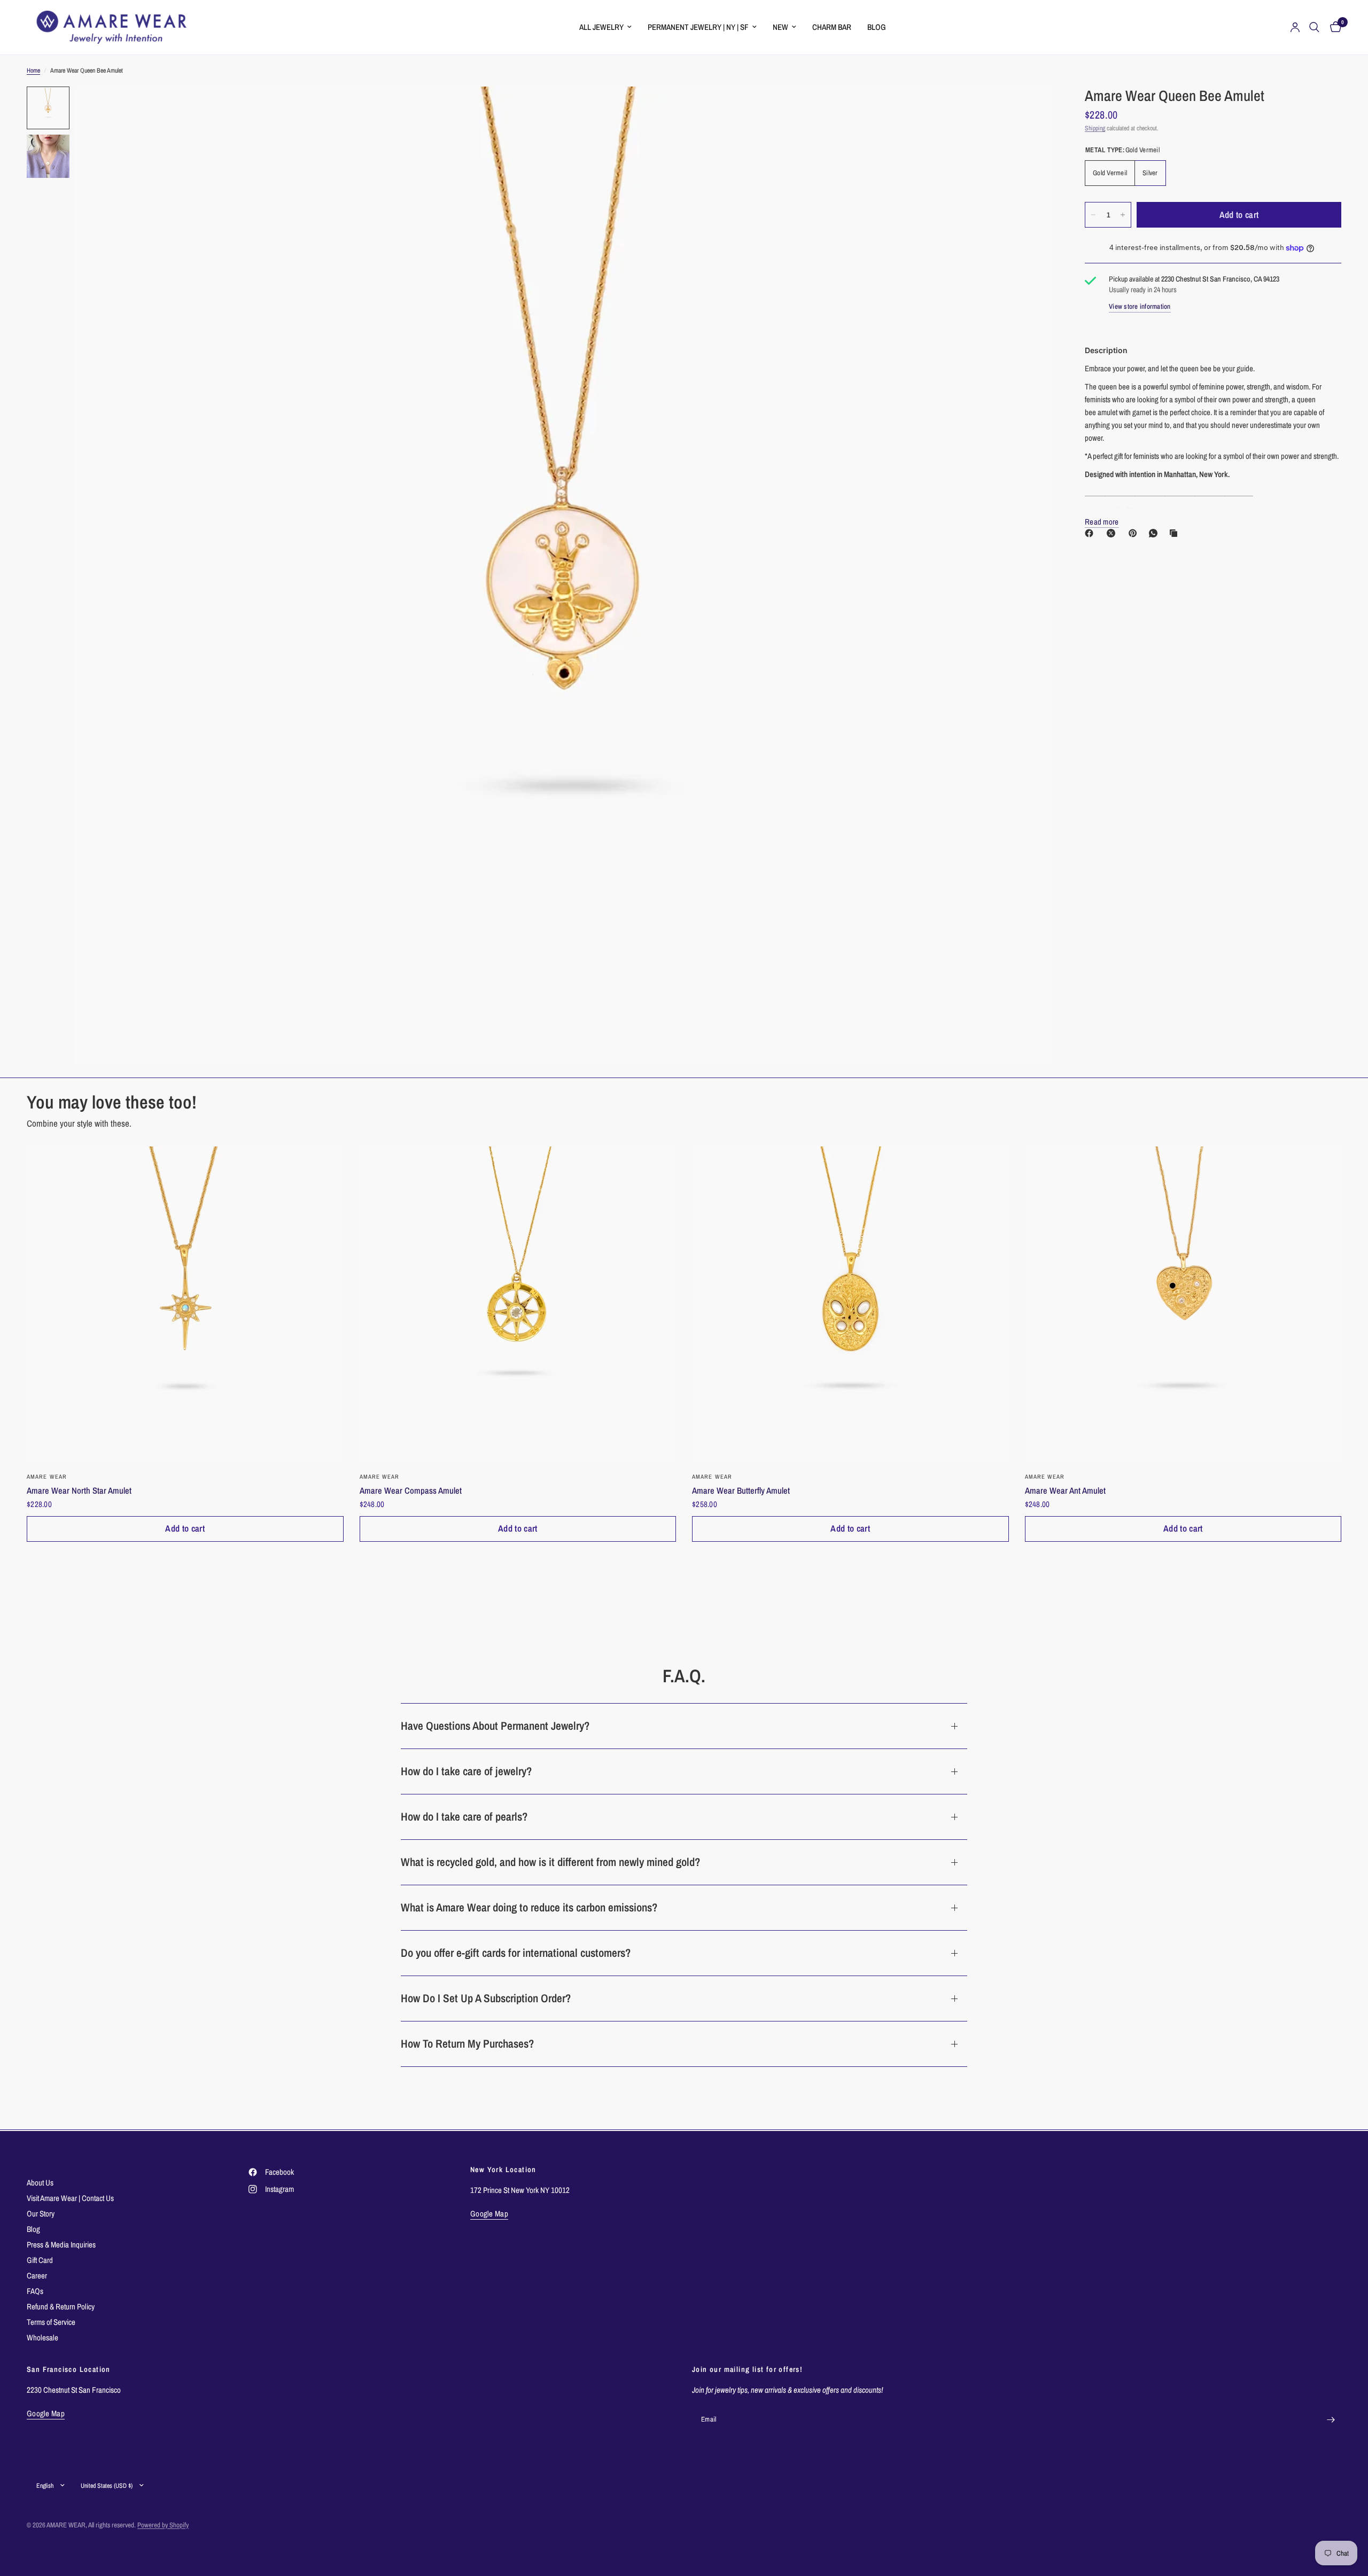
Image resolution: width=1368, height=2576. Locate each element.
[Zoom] (1030, 109)
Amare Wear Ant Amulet (1065, 1490)
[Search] (1314, 27)
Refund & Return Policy (61, 2306)
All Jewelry (601, 27)
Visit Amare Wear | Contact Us (70, 2198)
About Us (40, 2183)
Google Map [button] (489, 2214)
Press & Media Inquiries (61, 2245)
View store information (1140, 306)
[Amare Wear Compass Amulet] (518, 1305)
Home (33, 71)
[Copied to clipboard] (1176, 533)
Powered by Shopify (163, 2525)
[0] (1333, 27)
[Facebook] (1091, 533)
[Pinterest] (1135, 533)
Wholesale (42, 2337)
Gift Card (40, 2260)
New (780, 27)
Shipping (1095, 128)
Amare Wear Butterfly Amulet (741, 1490)
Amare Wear (47, 1477)
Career (37, 2276)
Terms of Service (51, 2322)
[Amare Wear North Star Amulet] (185, 1305)
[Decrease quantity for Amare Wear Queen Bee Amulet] (1093, 215)
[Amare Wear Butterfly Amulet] (850, 1305)
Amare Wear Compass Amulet (411, 1490)
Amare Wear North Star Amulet (79, 1490)
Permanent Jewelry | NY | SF (698, 27)
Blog (877, 27)
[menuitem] (605, 27)
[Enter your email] (1331, 2420)
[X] (1113, 533)
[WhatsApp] (1155, 533)
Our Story (41, 2214)
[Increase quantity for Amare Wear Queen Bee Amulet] (1123, 215)
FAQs (35, 2291)
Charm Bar (832, 27)
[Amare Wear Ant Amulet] (1183, 1305)
